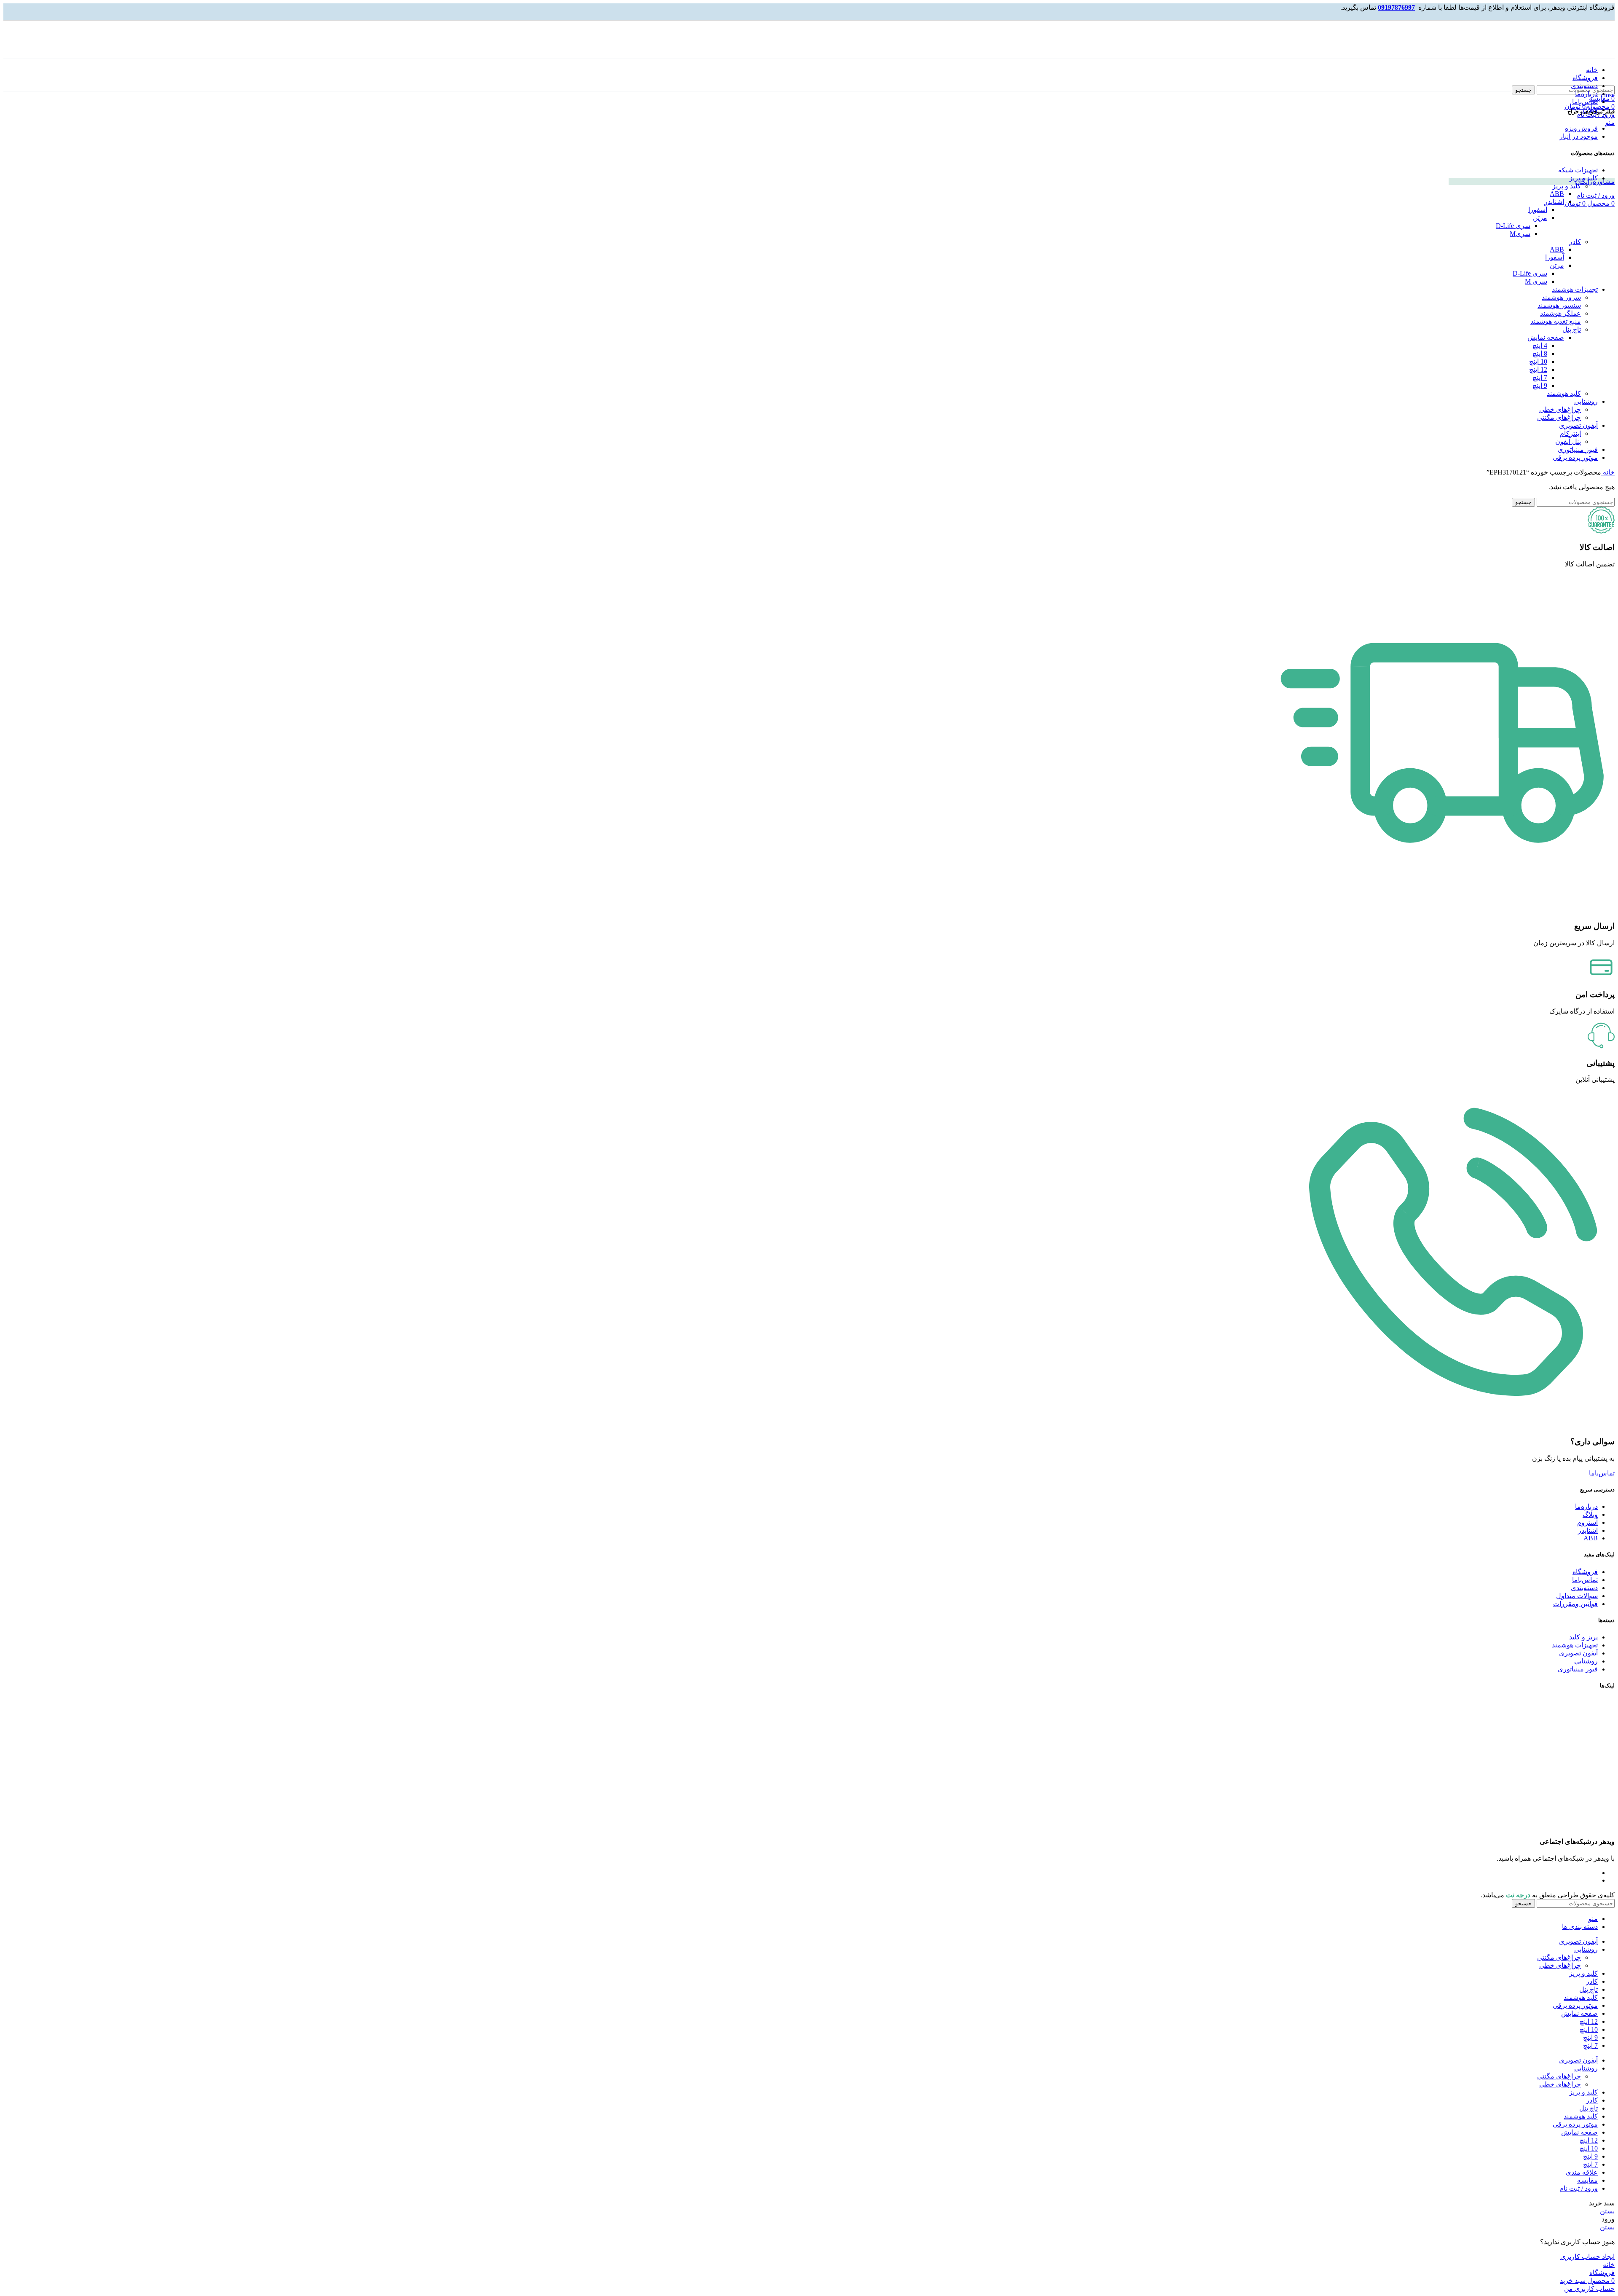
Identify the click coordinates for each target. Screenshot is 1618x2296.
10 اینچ (1538, 361)
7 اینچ (1540, 377)
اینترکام (1570, 433)
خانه (1608, 472)
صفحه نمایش (1546, 337)
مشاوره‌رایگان (1595, 181)
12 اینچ (1538, 369)
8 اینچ (1540, 353)
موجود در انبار (1579, 136)
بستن (1607, 2211)
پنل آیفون (1568, 441)
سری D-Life (1513, 226)
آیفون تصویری (1578, 425)
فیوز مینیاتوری (1578, 449)
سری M (1536, 281)
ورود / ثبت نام (1579, 2188)
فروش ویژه (1581, 128)
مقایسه (1587, 2180)
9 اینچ (1540, 385)
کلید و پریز (1583, 178)
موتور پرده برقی (1575, 457)
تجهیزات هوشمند (1575, 289)
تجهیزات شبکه (1578, 170)
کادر (1575, 242)
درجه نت (1518, 1895)
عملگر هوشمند (1560, 313)
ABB (1557, 194)
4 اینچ (1540, 345)
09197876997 (1396, 7)
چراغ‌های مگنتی (1559, 417)
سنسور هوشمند (1559, 305)
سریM (1520, 234)
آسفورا (1538, 210)
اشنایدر (1554, 202)
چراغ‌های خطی (1560, 409)
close (1608, 95)
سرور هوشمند (1561, 297)
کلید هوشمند (1564, 393)
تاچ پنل (1572, 329)
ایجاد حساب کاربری (1587, 2257)
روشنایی (1586, 401)
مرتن (1540, 218)
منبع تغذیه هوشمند (1556, 321)
